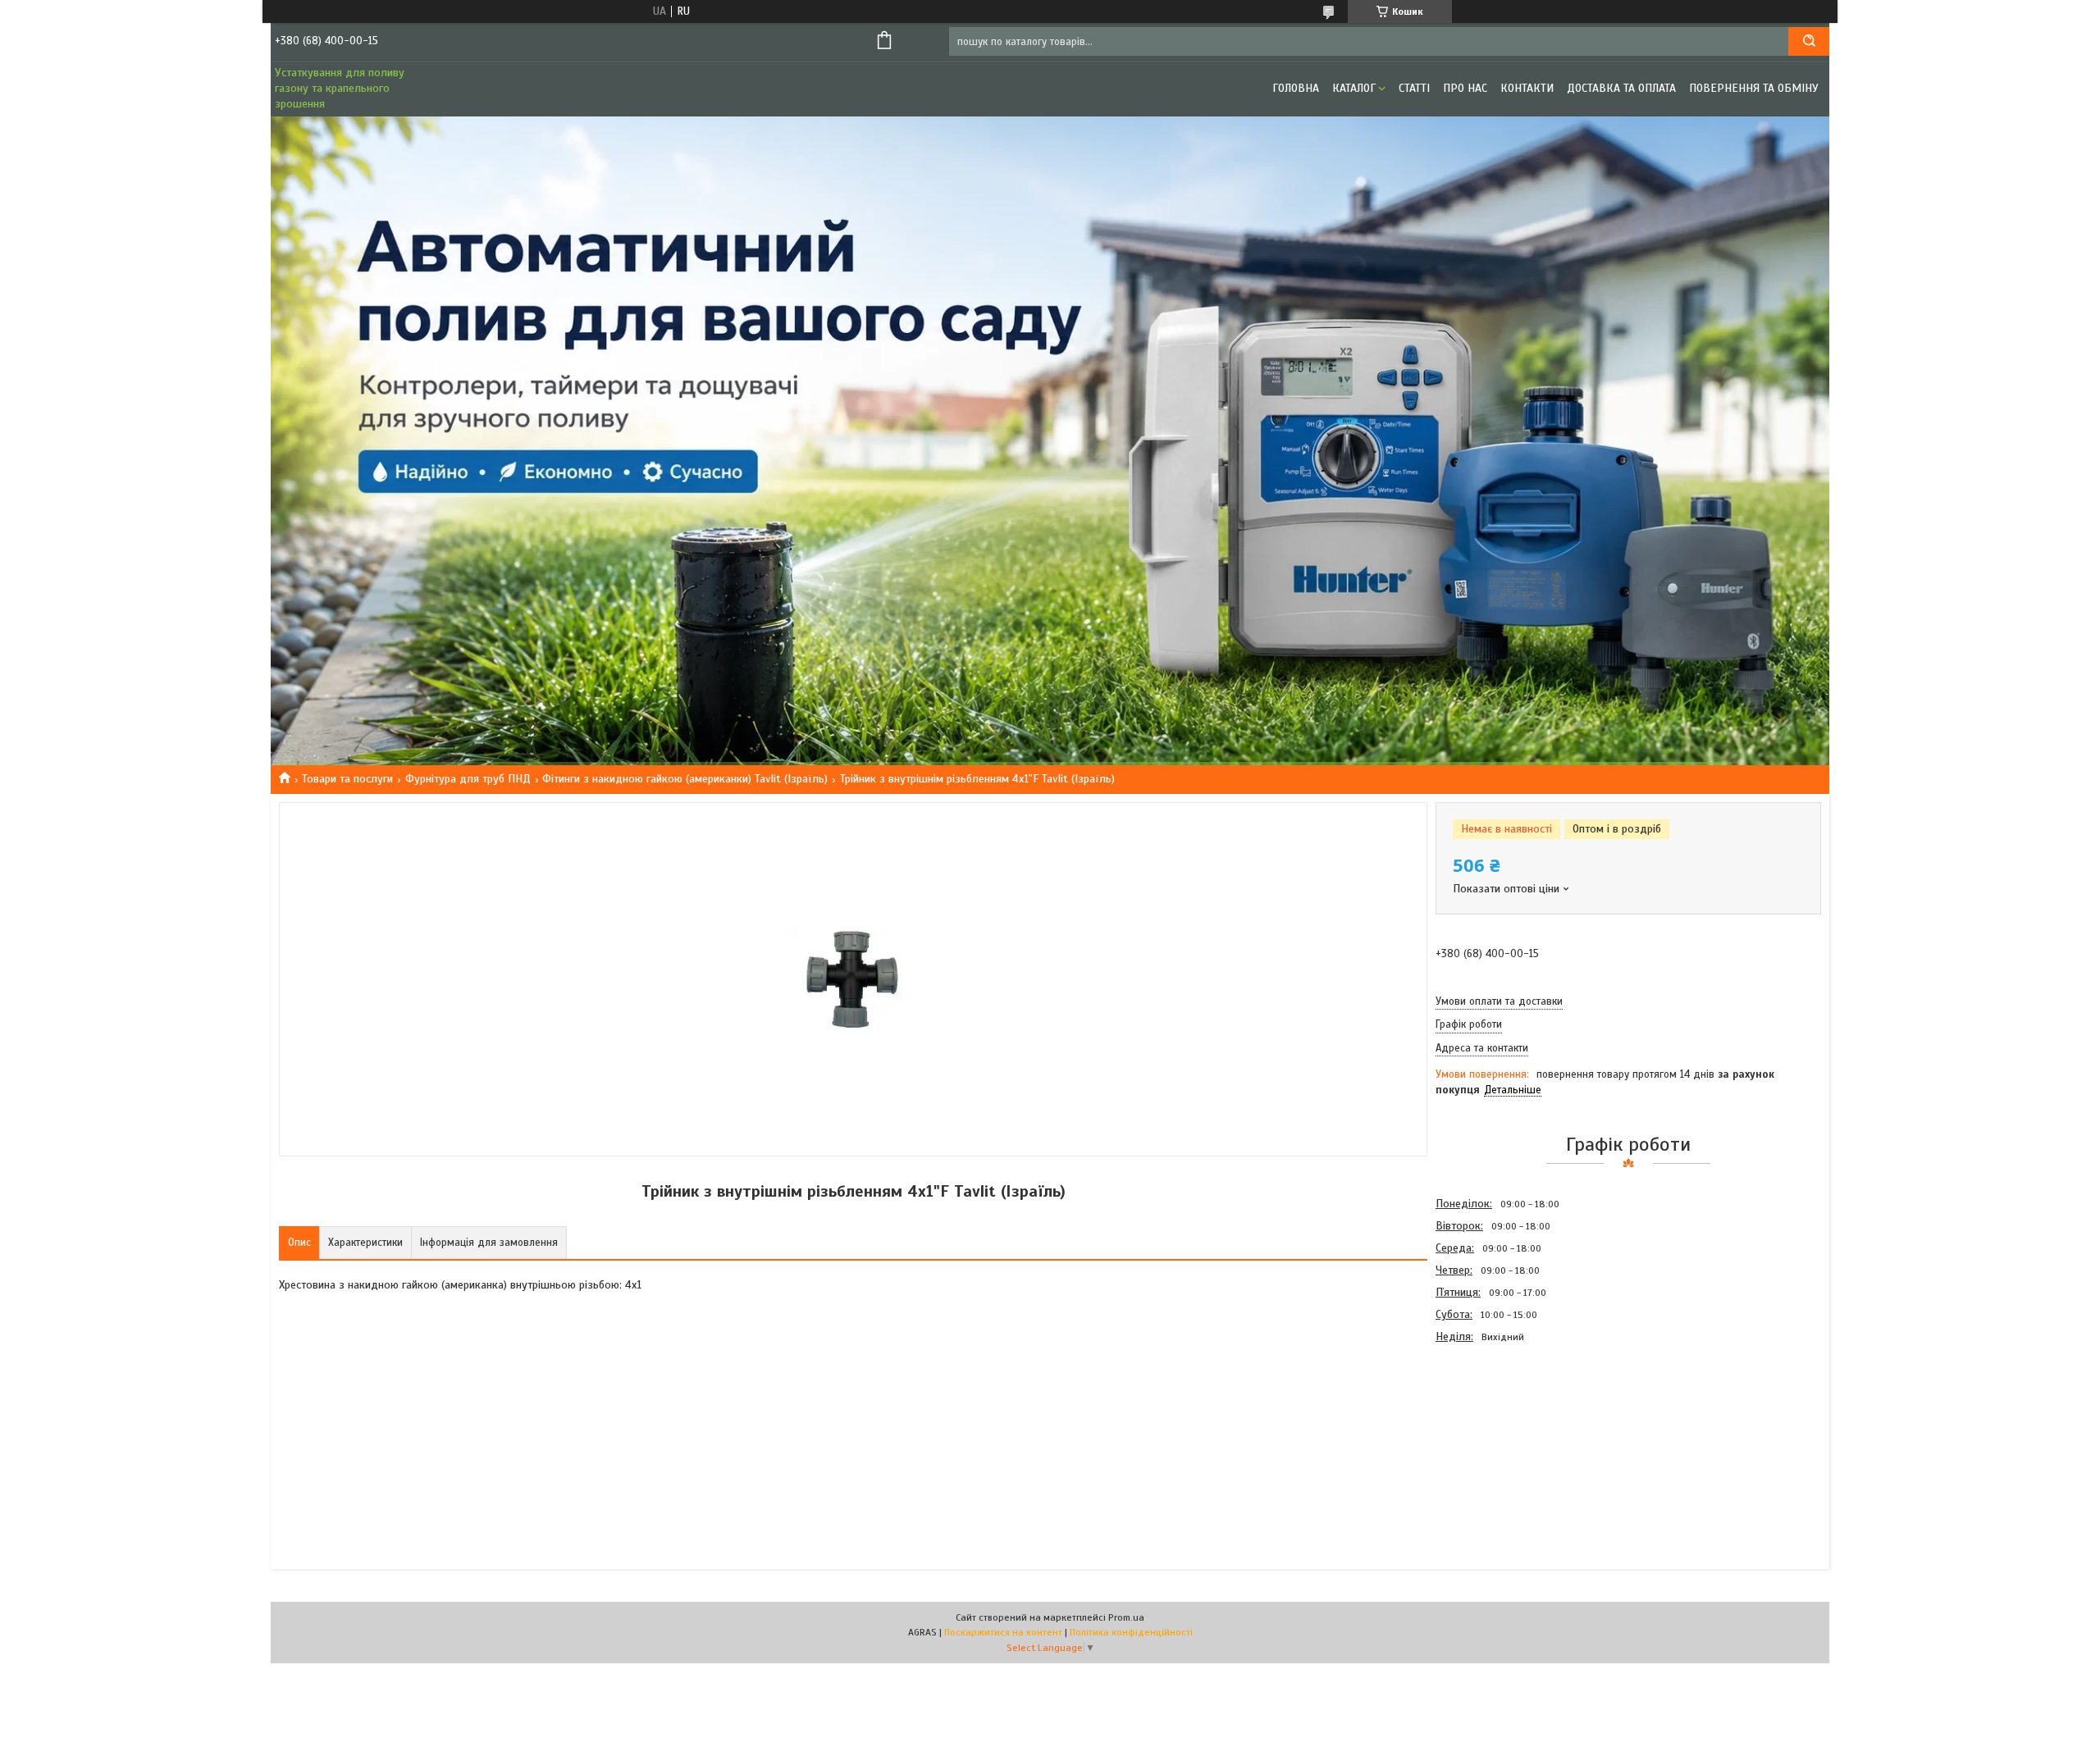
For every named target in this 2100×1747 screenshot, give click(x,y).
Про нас (1465, 88)
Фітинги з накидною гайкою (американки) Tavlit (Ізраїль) (685, 779)
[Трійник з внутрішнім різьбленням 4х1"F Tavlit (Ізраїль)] (1494, 1436)
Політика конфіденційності (1131, 1632)
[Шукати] (1809, 41)
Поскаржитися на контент (1003, 1632)
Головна (1296, 88)
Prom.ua (1126, 1617)
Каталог (1354, 88)
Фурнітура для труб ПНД (468, 779)
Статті (1414, 88)
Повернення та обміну (1754, 88)
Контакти (1527, 88)
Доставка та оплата (1621, 88)
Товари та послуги (347, 779)
